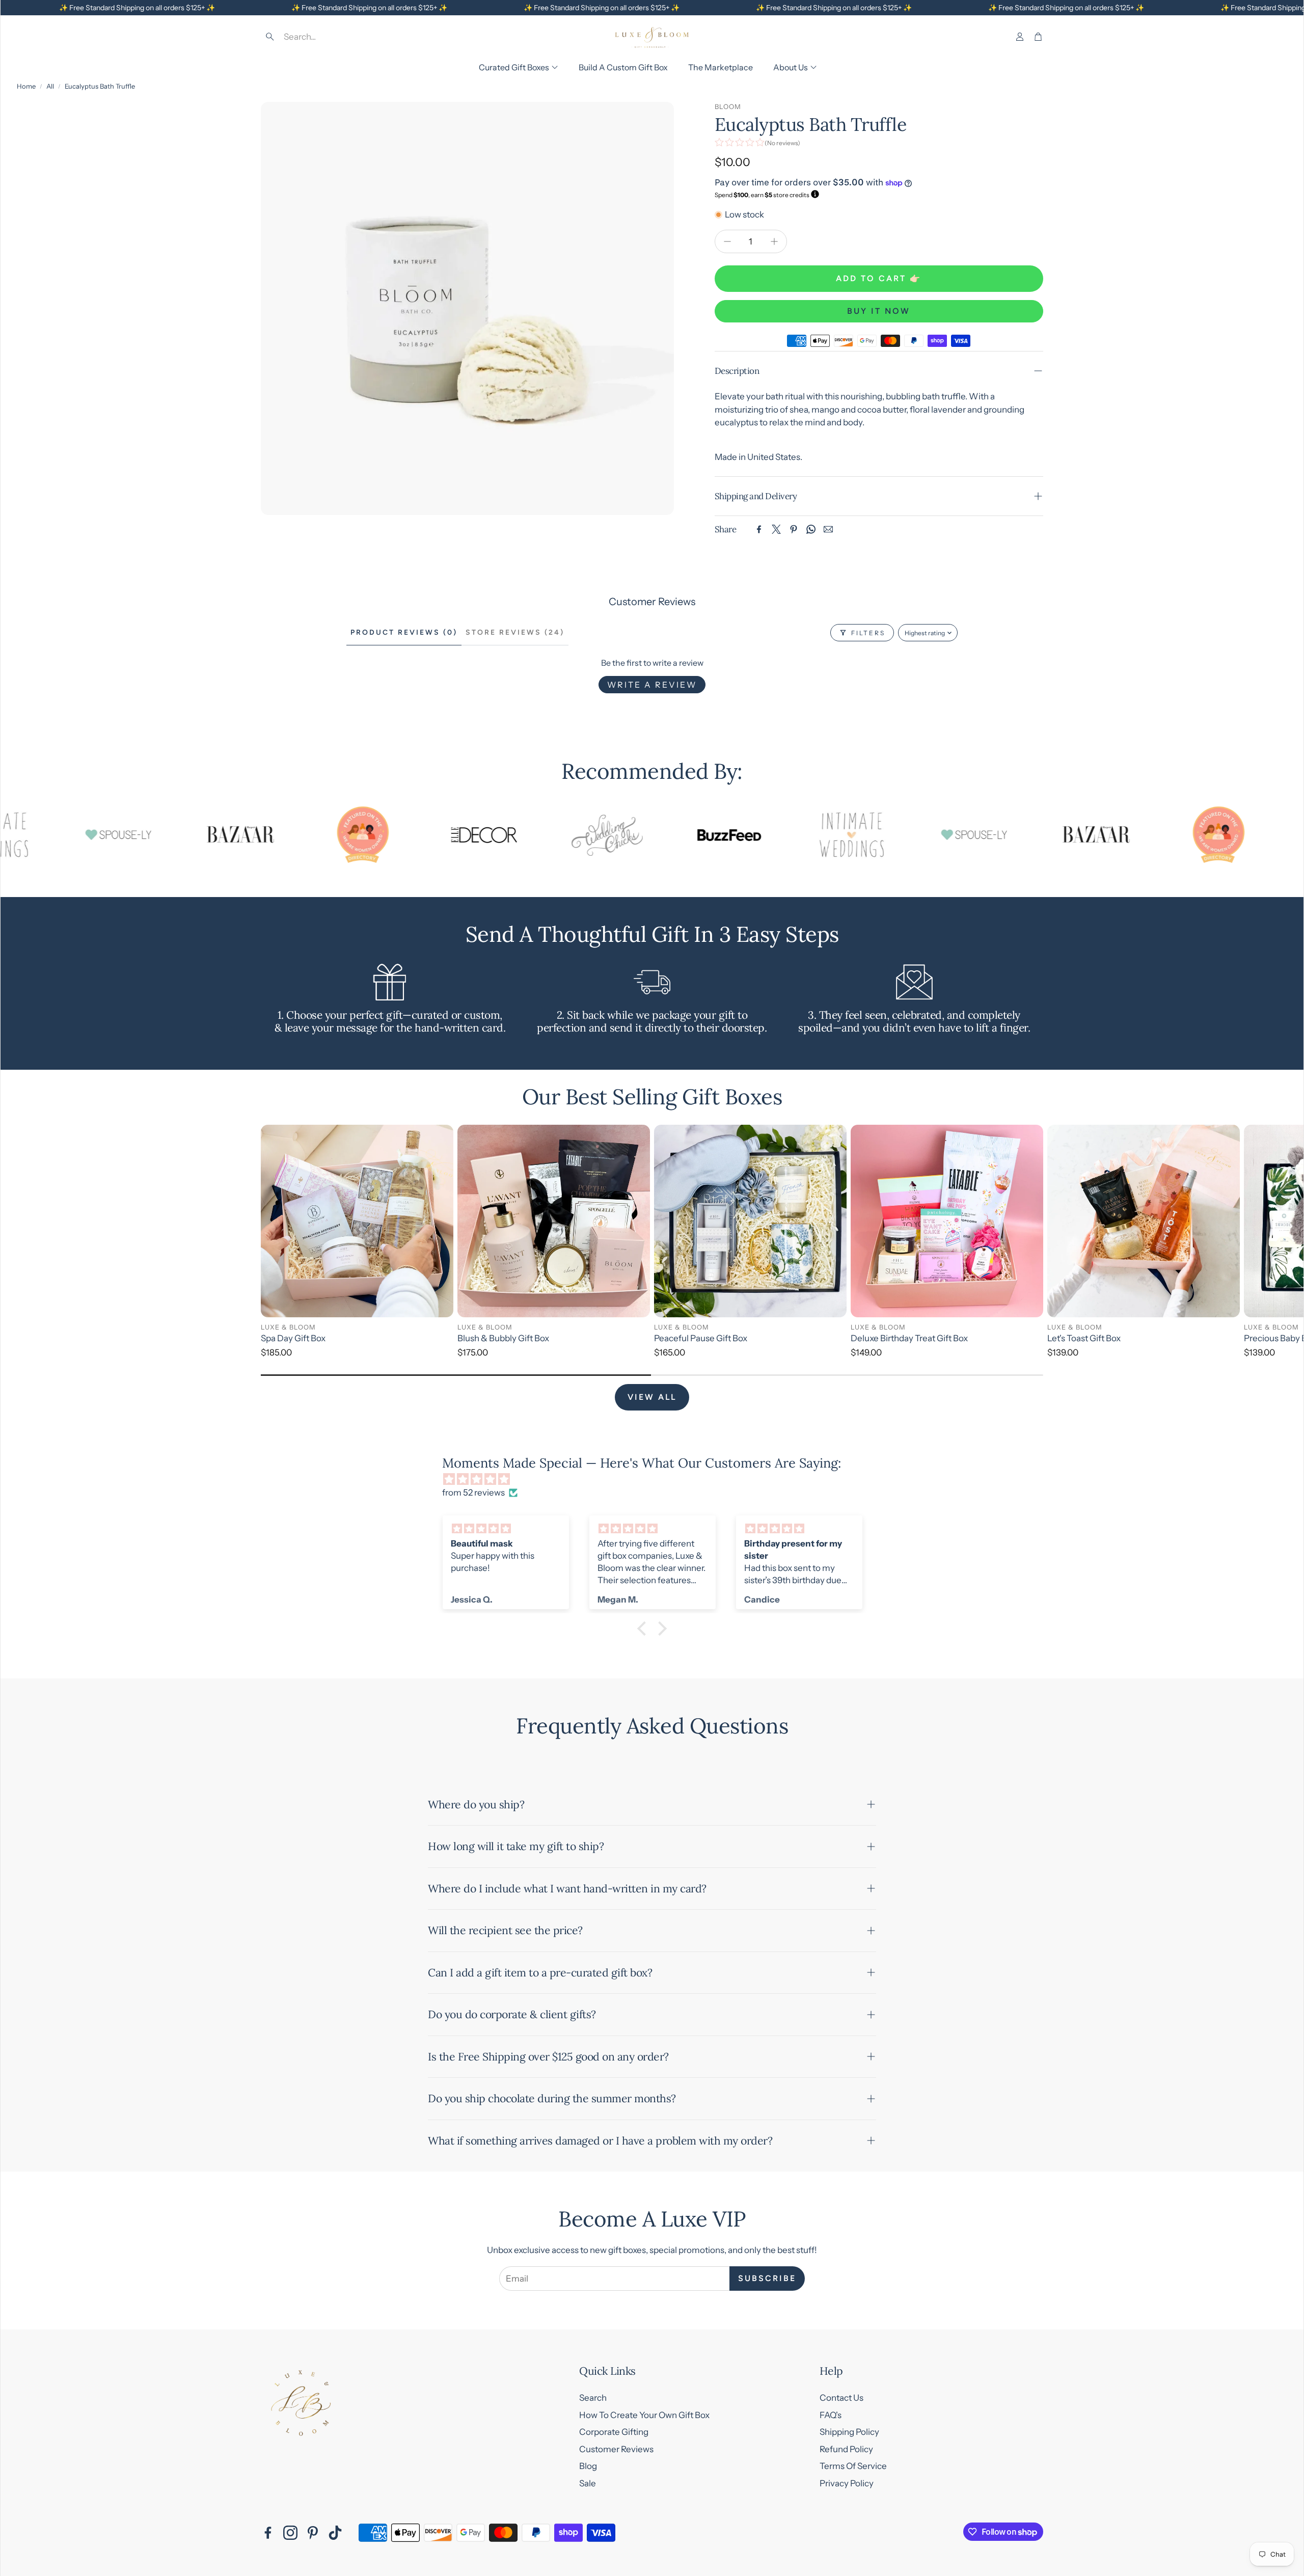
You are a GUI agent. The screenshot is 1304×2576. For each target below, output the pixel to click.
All (50, 86)
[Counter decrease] (727, 241)
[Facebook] (759, 529)
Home (26, 86)
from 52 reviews (473, 1493)
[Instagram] (290, 2533)
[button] (334, 37)
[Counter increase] (774, 241)
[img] (657, 1480)
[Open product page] (357, 1221)
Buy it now (879, 311)
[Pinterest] (794, 529)
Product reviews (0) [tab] (404, 632)
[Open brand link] (149, 835)
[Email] (828, 529)
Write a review (652, 685)
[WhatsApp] (811, 529)
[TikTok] (335, 2533)
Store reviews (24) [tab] (515, 632)
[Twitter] (776, 529)
